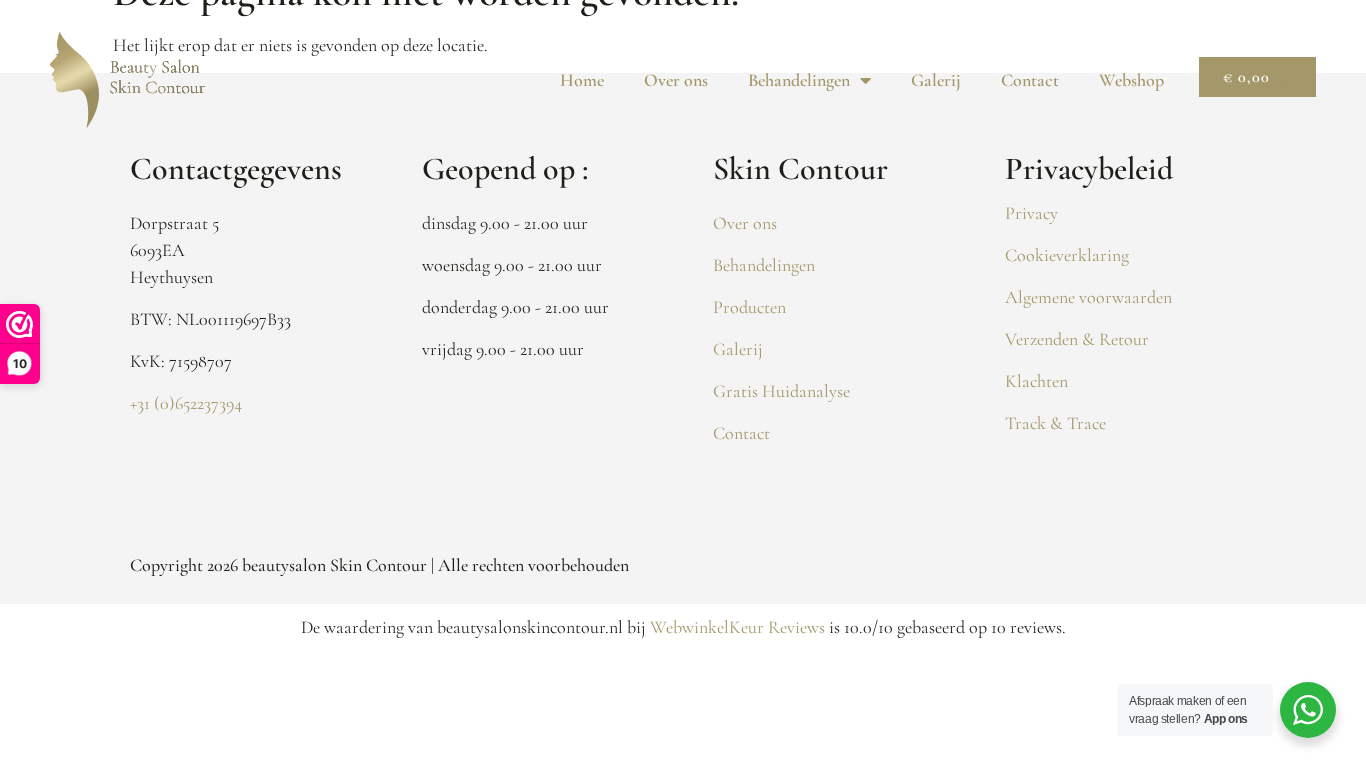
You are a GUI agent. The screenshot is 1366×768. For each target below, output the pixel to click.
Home (582, 80)
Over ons (676, 80)
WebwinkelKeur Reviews (737, 627)
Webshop (1131, 80)
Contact (1030, 80)
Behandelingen (799, 80)
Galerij (936, 80)
